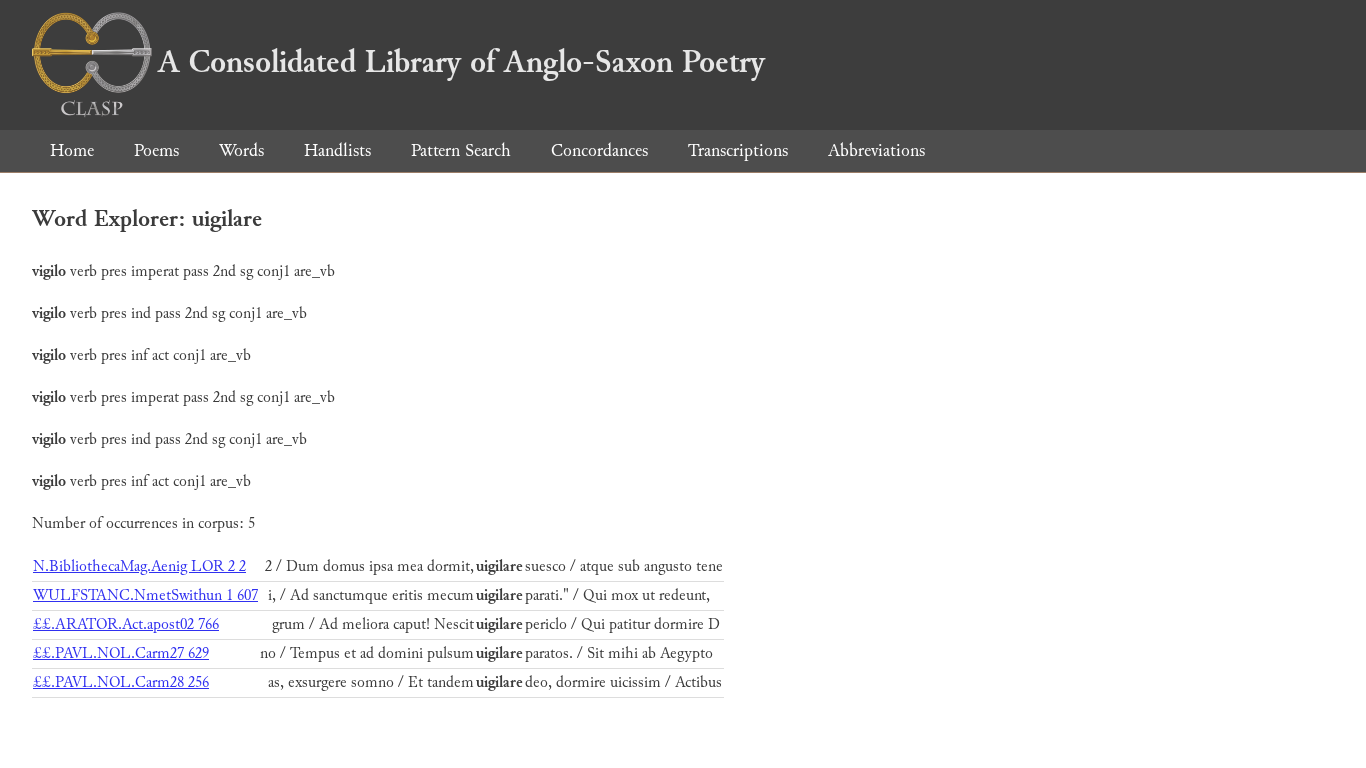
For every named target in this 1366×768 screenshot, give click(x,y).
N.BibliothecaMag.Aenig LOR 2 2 (139, 566)
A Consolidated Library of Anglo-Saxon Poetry (461, 62)
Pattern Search (461, 150)
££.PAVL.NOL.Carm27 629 (121, 653)
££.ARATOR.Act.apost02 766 (126, 624)
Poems (156, 150)
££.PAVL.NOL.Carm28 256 (121, 682)
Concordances (599, 150)
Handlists (337, 150)
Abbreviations (876, 150)
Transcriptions (738, 150)
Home (72, 150)
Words (241, 150)
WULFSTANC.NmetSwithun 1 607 (145, 595)
